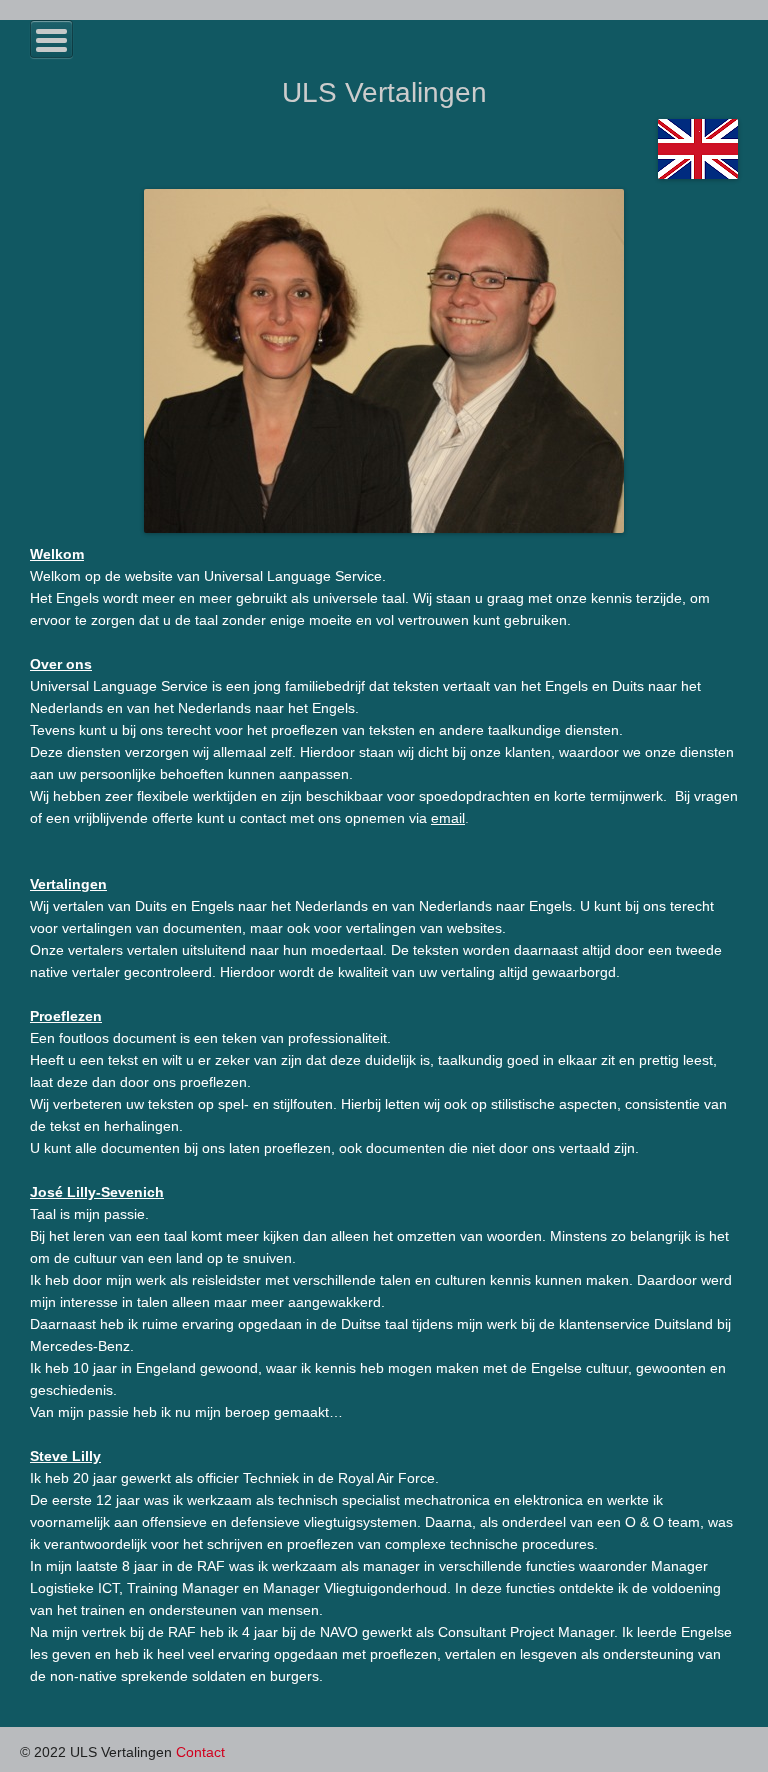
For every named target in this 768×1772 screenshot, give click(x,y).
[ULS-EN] (698, 148)
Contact (200, 1752)
